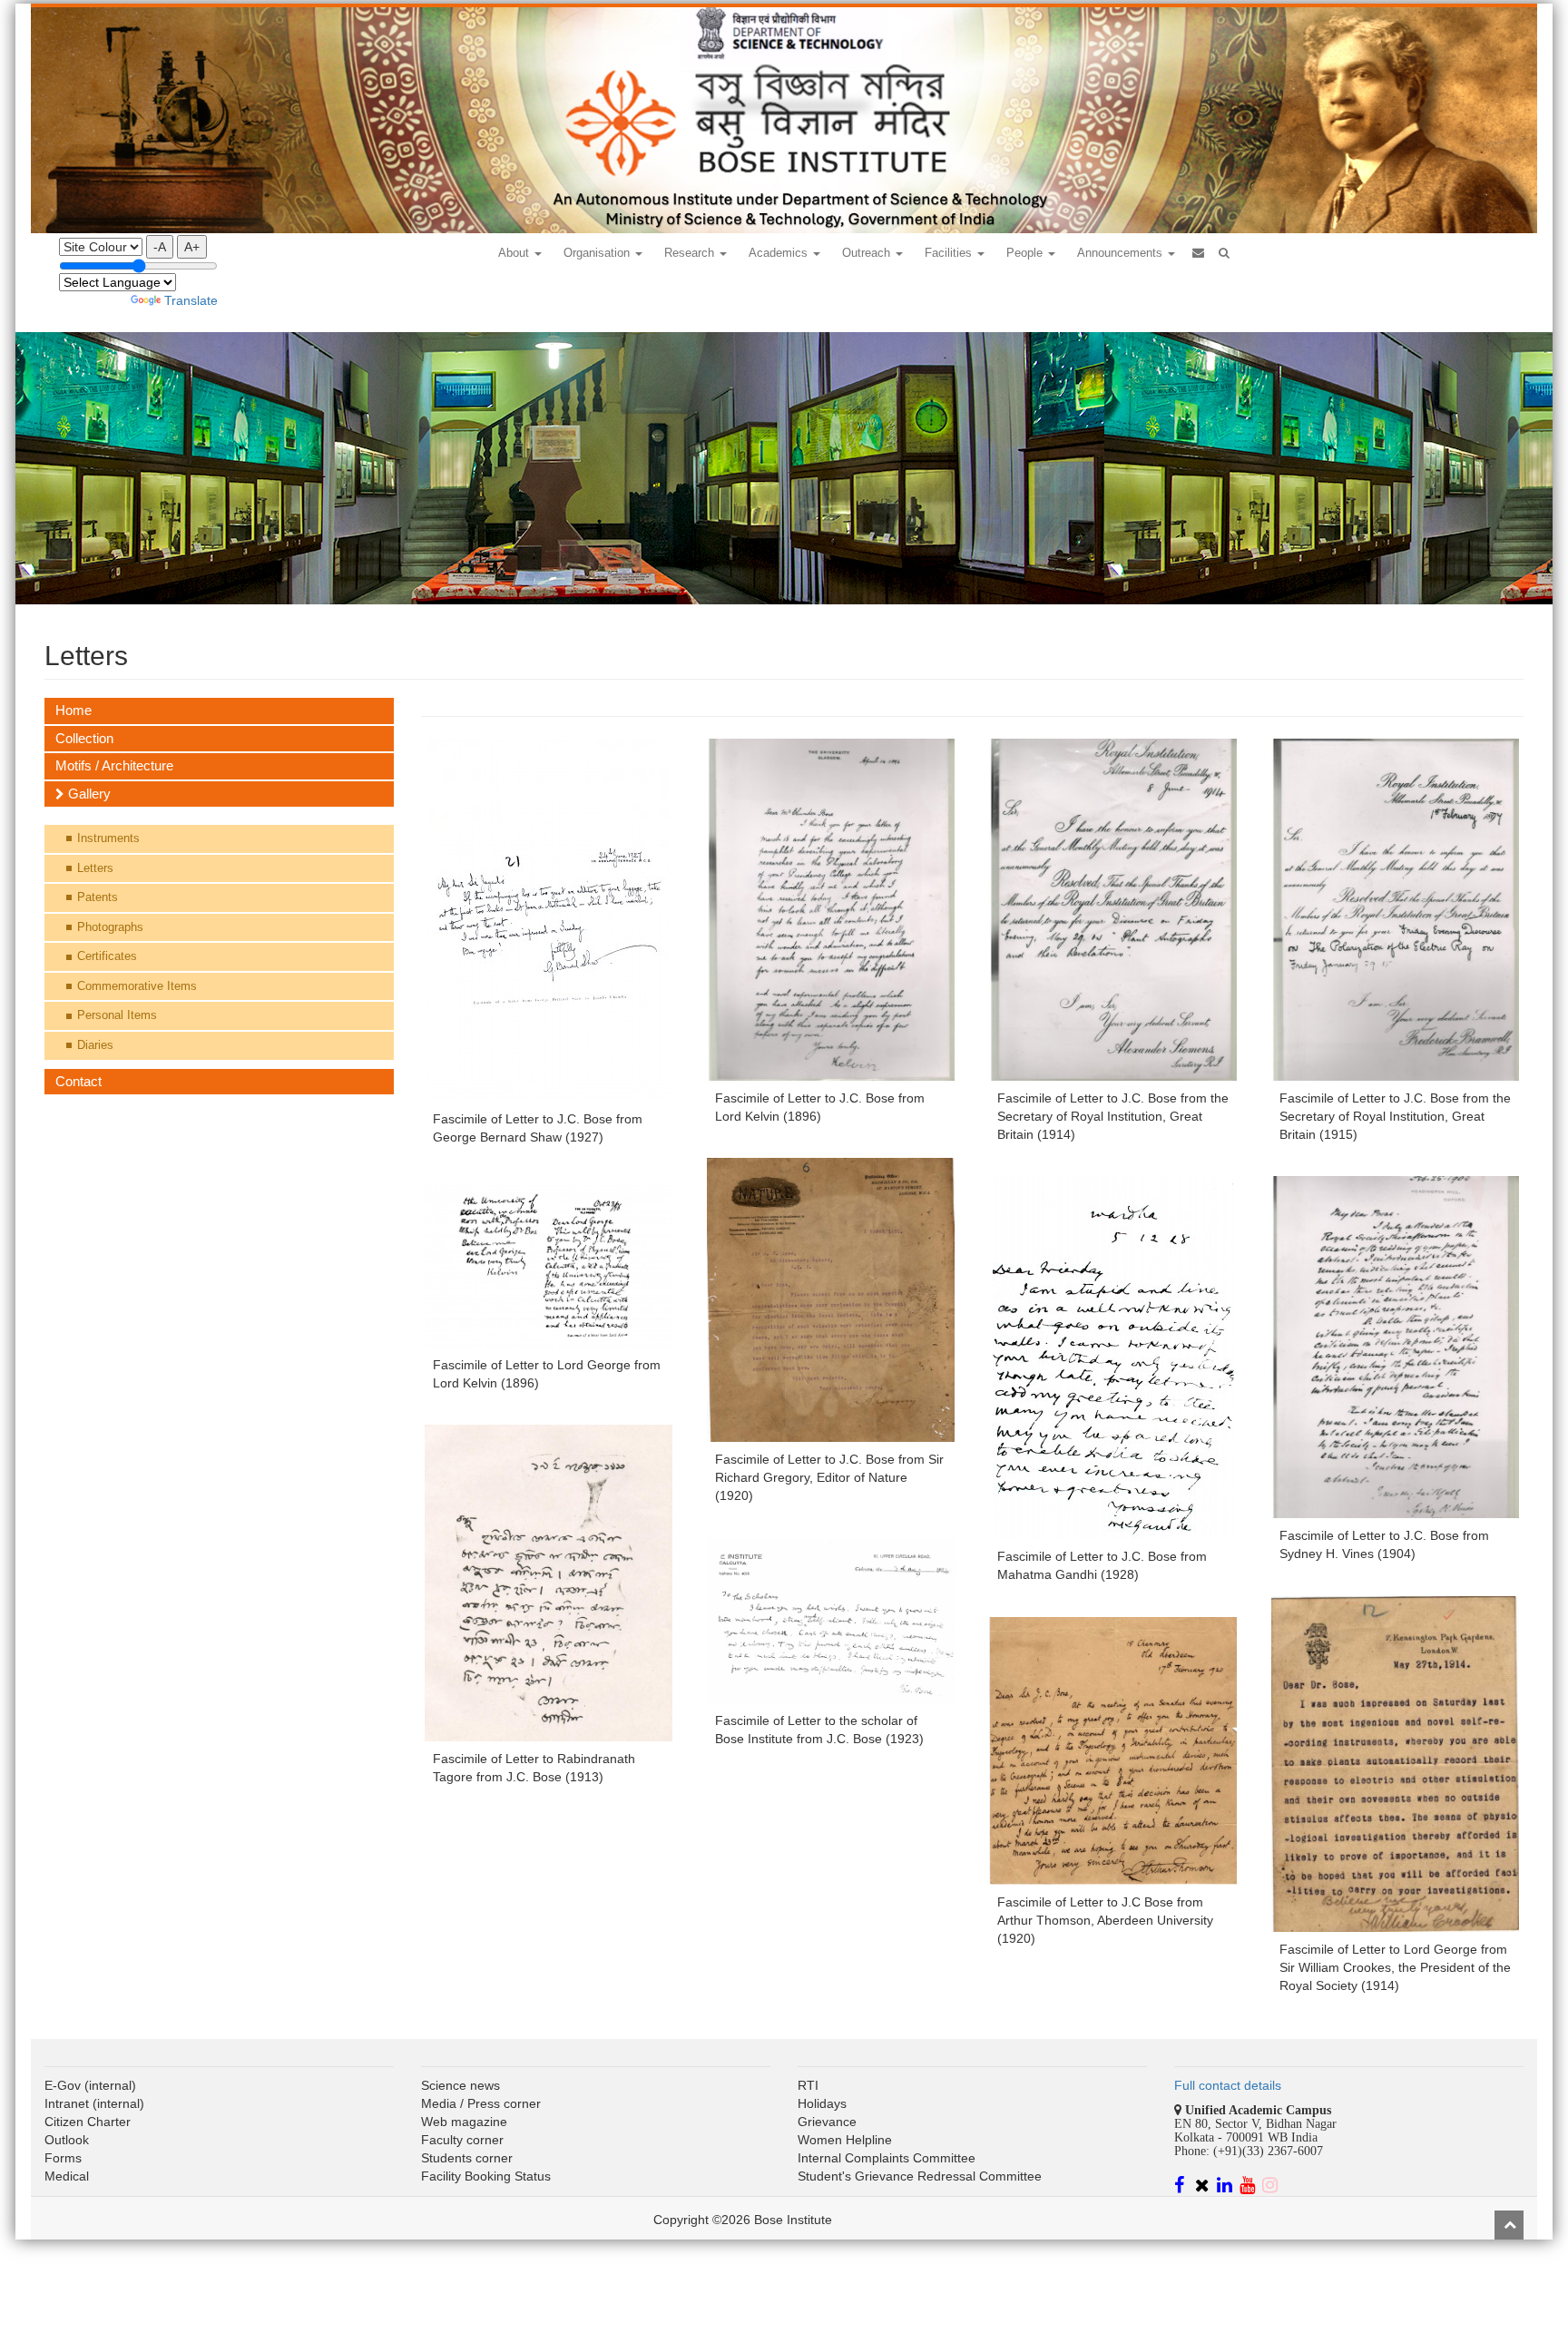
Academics (780, 253)
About (515, 253)
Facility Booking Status (486, 2176)
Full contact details (1228, 2085)
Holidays (822, 2103)
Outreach (868, 253)
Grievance (827, 2122)
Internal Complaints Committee (887, 2158)
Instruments (108, 838)
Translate (191, 300)
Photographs (110, 927)
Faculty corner (462, 2140)
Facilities (950, 253)
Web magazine (464, 2122)
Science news (461, 2085)
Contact (78, 1081)
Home (73, 710)
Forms (63, 2158)
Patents (98, 897)
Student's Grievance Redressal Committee (920, 2176)
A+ (192, 247)
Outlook (67, 2140)
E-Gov (63, 2085)
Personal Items (117, 1015)
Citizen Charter (88, 2122)
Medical (67, 2176)
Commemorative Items (137, 986)
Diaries (95, 1045)
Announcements (1122, 253)
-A (160, 247)
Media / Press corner (481, 2103)
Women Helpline (845, 2140)
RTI (808, 2085)
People (1026, 253)
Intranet (67, 2103)
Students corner (467, 2158)
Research (691, 253)
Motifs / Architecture (114, 765)
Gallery (88, 794)
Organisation (598, 253)
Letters (95, 868)
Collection (84, 738)
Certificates (107, 956)
